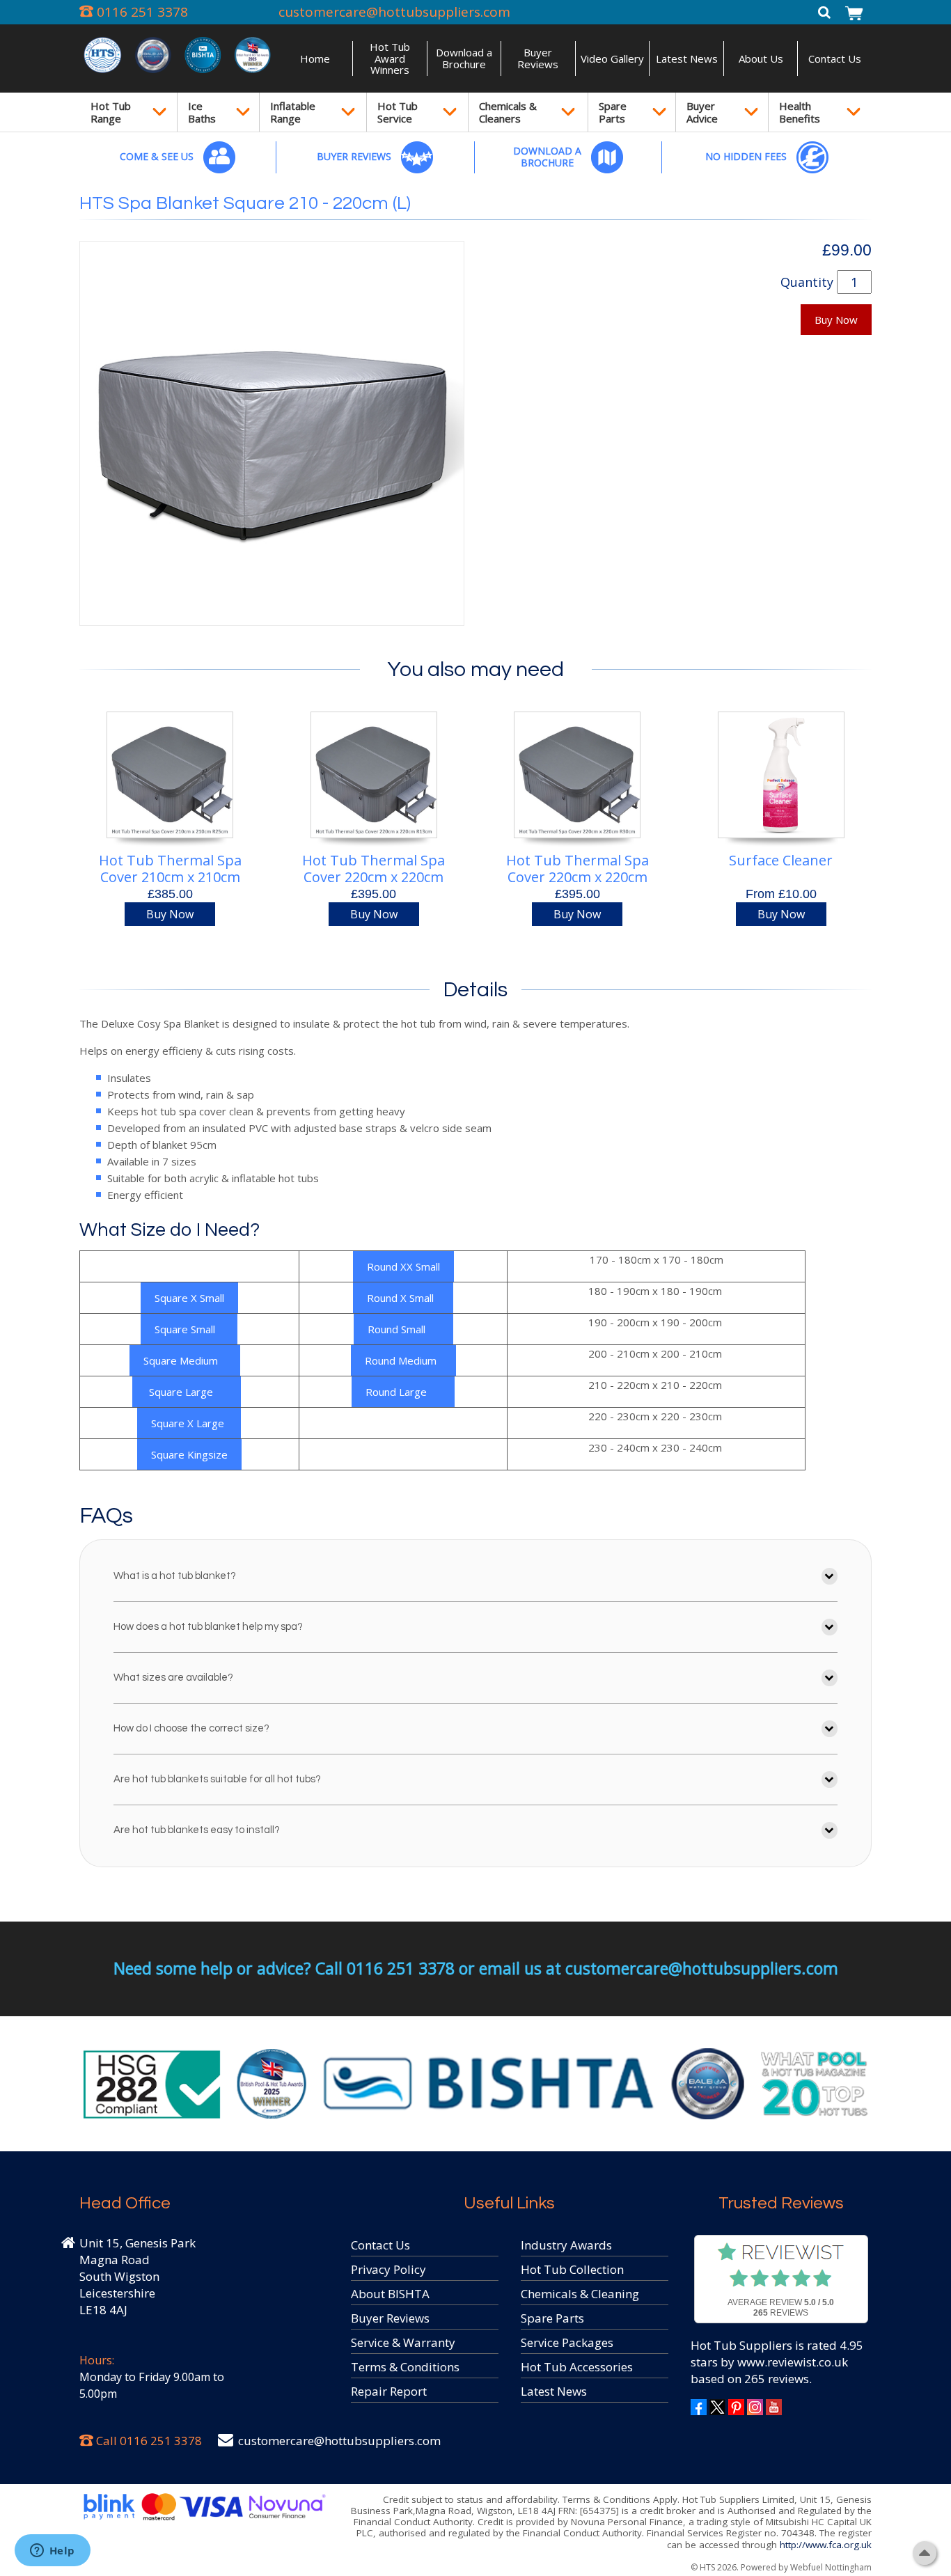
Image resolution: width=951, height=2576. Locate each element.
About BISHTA (390, 2294)
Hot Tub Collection (572, 2269)
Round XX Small (403, 1266)
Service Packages (567, 2342)
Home (315, 58)
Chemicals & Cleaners (508, 112)
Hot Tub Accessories (577, 2367)
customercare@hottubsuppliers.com (394, 12)
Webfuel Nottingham (831, 2567)
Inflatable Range (293, 112)
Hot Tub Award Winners (390, 58)
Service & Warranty (403, 2342)
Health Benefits (800, 112)
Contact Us (835, 58)
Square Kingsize (189, 1454)
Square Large (187, 1392)
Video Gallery (612, 58)
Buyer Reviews (538, 58)
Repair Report (389, 2391)
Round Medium (403, 1360)
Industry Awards (566, 2245)
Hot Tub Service (398, 112)
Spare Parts (613, 112)
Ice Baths (202, 112)
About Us (761, 58)
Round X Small (403, 1298)
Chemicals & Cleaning (580, 2294)
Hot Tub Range (111, 112)
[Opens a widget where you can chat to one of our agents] (52, 2552)
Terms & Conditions (405, 2367)
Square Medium (185, 1360)
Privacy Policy (388, 2269)
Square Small (189, 1329)
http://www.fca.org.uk (826, 2545)
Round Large (403, 1392)
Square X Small (189, 1298)
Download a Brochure (464, 58)
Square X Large (189, 1423)
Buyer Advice (702, 112)
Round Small (403, 1329)
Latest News (687, 58)
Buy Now (836, 320)
